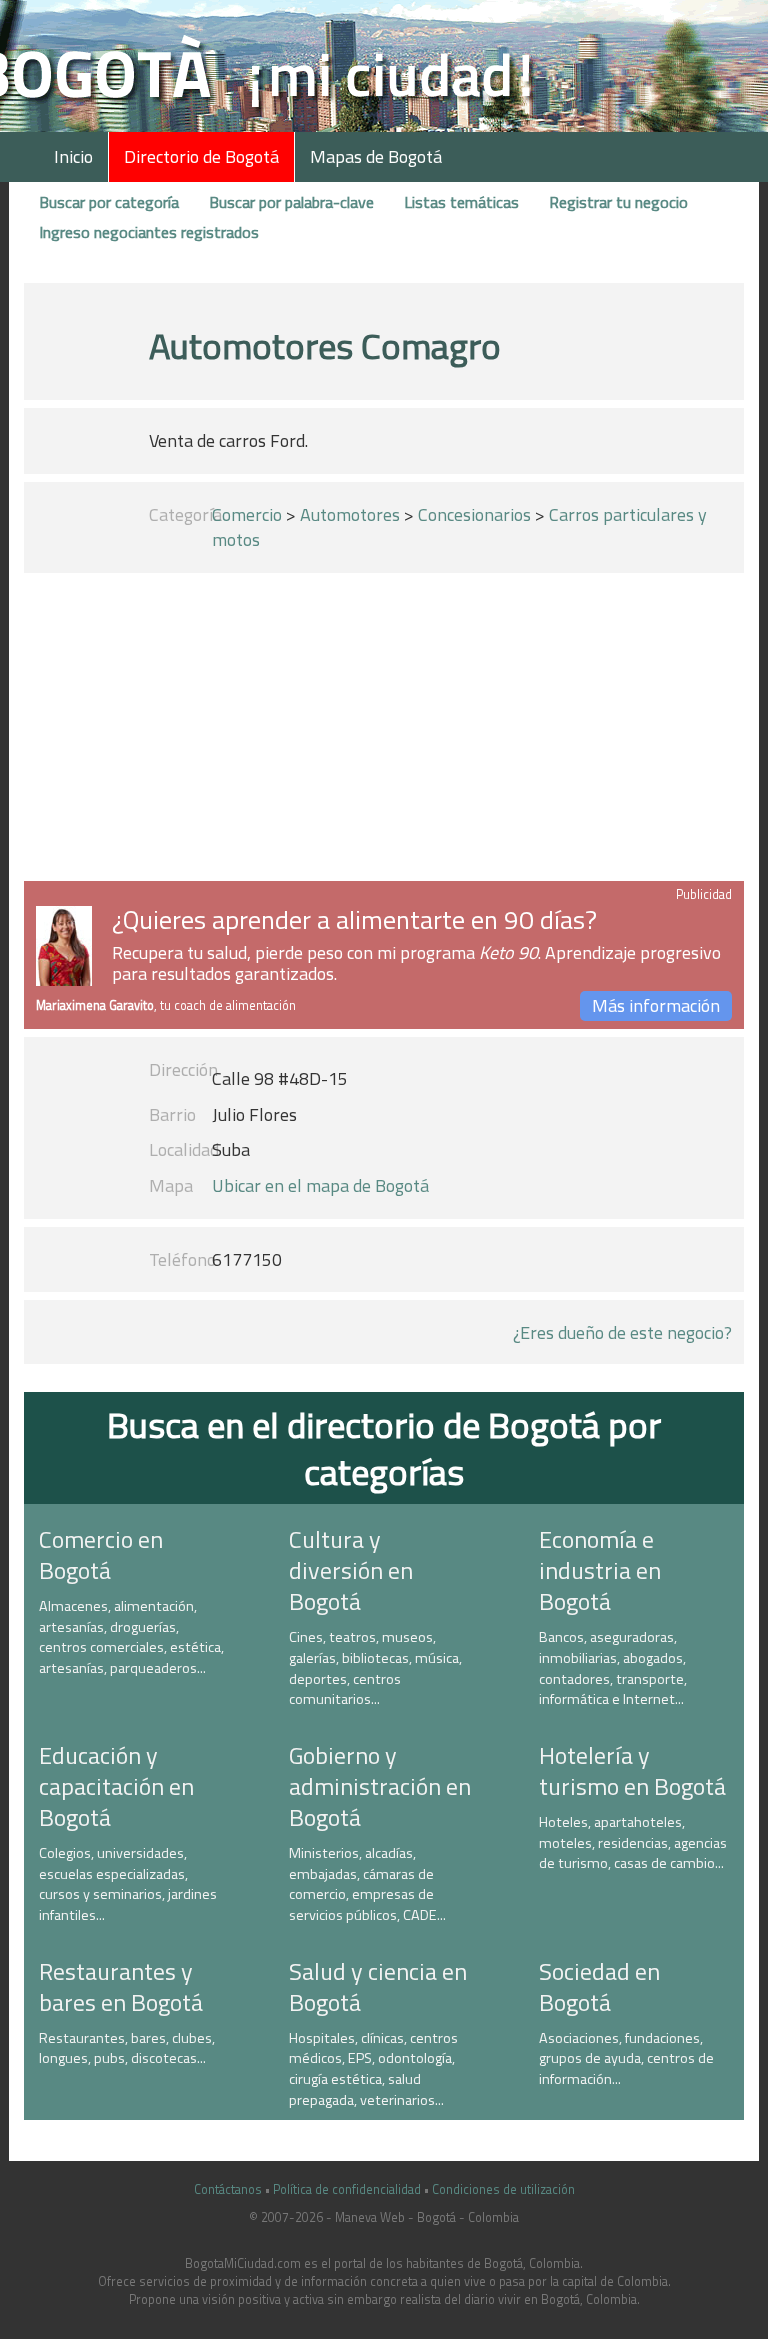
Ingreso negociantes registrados (149, 232)
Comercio (247, 514)
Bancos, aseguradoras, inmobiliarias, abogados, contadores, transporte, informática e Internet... (613, 1668)
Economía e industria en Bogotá (600, 1570)
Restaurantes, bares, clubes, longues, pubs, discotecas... (127, 2048)
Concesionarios (474, 514)
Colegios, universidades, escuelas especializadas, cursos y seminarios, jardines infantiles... (128, 1884)
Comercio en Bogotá (101, 1554)
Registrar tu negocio (618, 202)
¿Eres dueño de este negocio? (622, 1332)
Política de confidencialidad (347, 2189)
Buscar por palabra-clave (291, 202)
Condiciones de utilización (503, 2189)
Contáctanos (228, 2189)
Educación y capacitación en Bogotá (116, 1786)
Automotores (350, 514)
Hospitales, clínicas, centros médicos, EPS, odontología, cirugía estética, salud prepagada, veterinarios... (373, 2069)
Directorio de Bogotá (201, 156)
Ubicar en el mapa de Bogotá (320, 1185)
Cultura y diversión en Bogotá (351, 1570)
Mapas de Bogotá (376, 156)
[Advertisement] (384, 731)
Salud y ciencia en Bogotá (378, 1986)
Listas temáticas (461, 202)
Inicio (73, 156)
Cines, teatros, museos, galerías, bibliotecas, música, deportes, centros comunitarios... (375, 1668)
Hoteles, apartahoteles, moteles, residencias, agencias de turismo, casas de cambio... (633, 1842)
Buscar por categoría (109, 202)
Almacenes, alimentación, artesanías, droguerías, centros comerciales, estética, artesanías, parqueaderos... (131, 1637)
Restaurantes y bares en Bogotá (121, 1986)
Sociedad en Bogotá (599, 1986)
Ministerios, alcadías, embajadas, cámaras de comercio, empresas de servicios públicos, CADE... (367, 1884)
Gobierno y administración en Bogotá (380, 1786)
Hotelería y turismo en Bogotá (632, 1770)
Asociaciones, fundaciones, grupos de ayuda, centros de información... (626, 2058)
